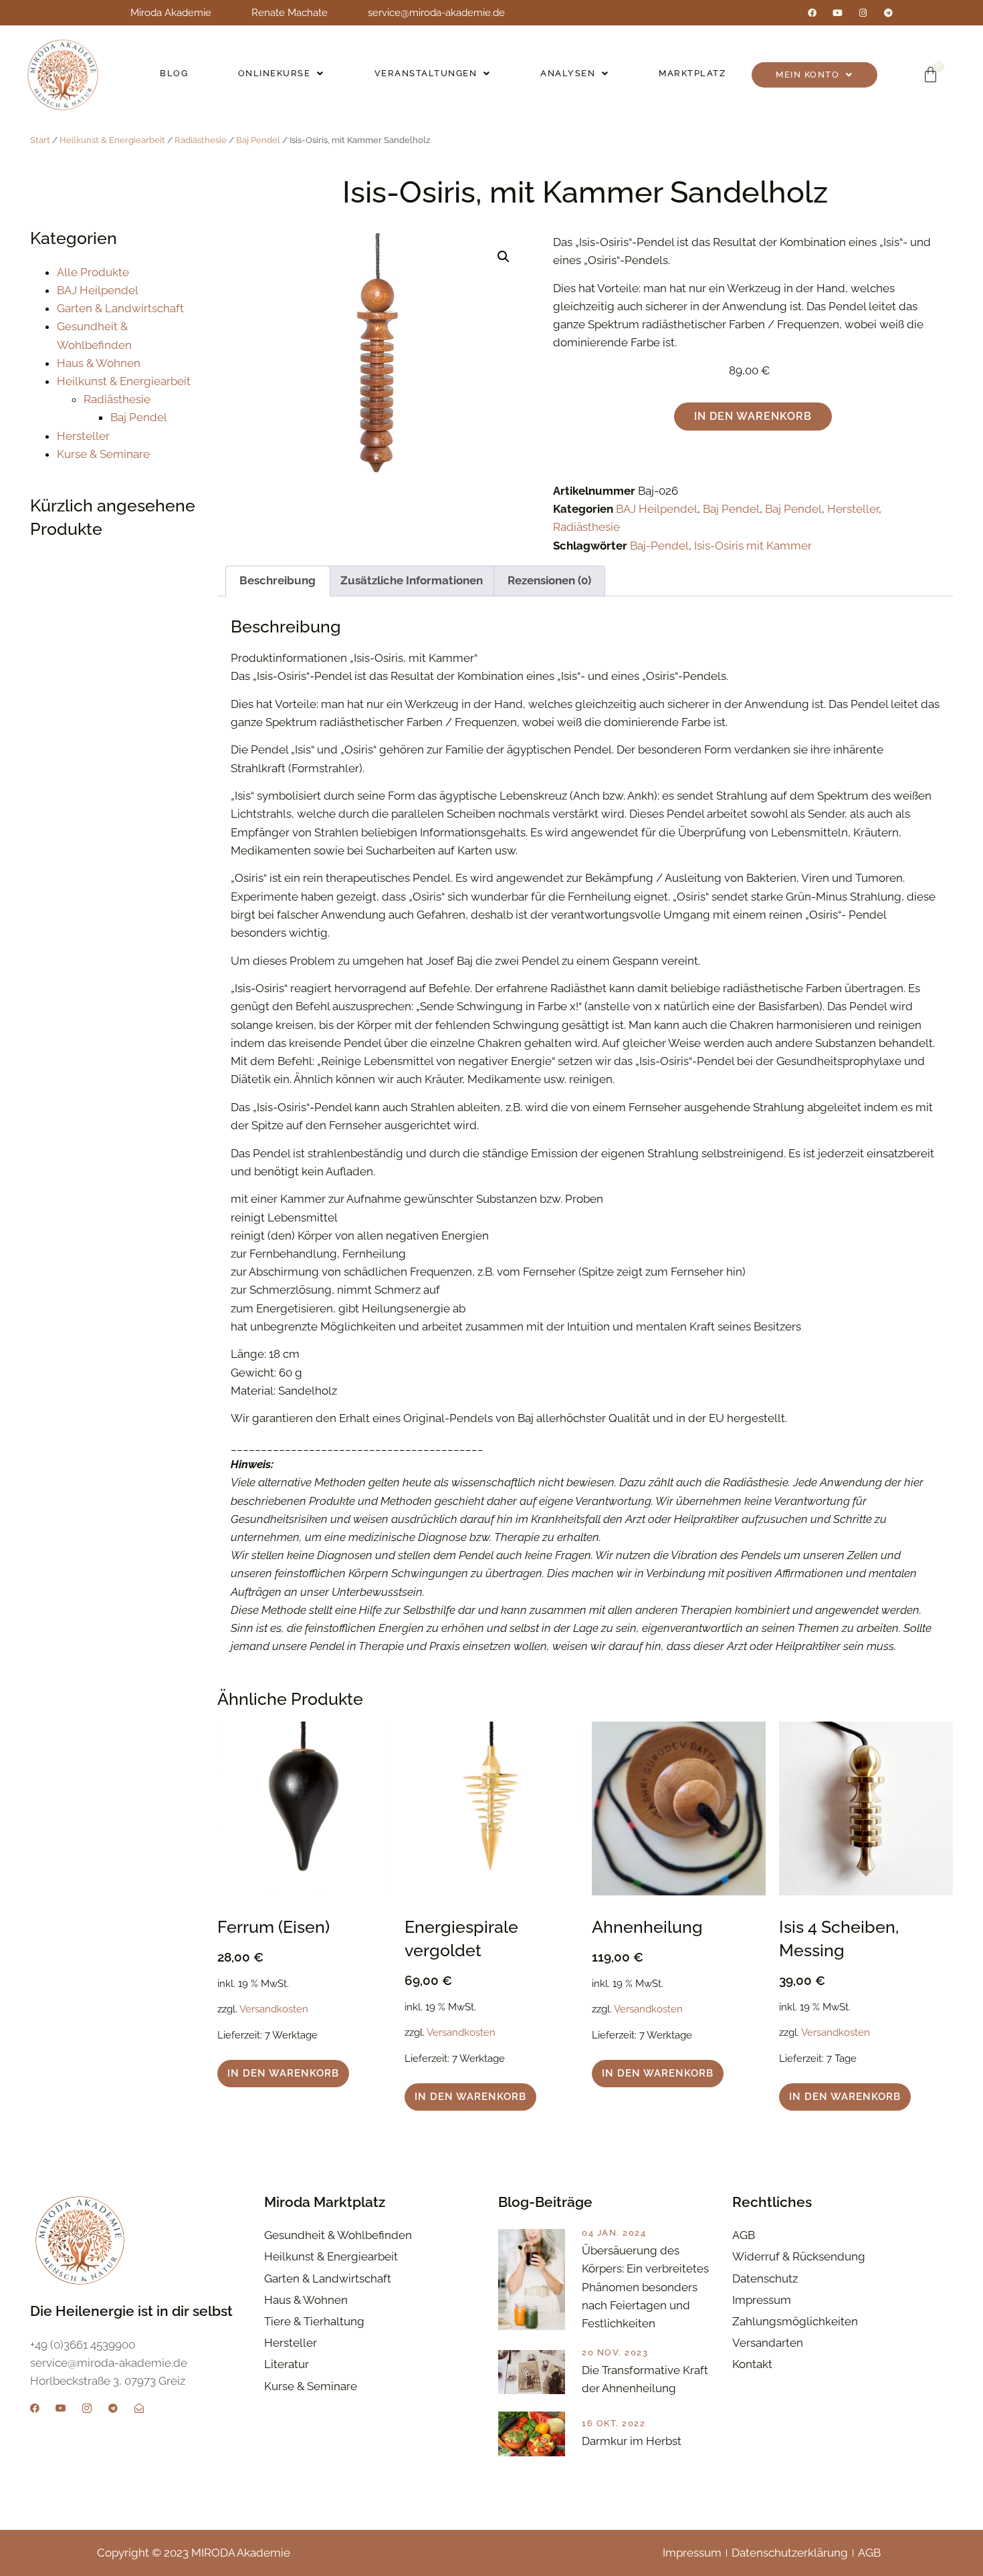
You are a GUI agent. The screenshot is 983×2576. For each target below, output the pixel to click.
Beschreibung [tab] (278, 580)
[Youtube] (838, 13)
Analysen (568, 73)
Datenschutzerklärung (790, 2553)
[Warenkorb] (931, 75)
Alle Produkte (93, 272)
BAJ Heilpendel (98, 290)
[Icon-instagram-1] (87, 2408)
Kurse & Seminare (103, 454)
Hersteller (83, 436)
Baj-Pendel (659, 546)
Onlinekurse (275, 73)
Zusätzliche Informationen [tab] (412, 580)
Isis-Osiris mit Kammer (753, 546)
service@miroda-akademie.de (436, 13)
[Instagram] (863, 13)
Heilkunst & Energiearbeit (112, 140)
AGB (869, 2553)
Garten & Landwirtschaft (120, 308)
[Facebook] (812, 13)
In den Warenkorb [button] (283, 2073)
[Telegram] (888, 13)
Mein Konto (807, 75)
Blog (174, 73)
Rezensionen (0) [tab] (549, 580)
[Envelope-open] (139, 2408)
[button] (282, 74)
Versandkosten (274, 2009)
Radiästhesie (201, 140)
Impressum (692, 2553)
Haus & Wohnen (99, 363)
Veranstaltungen (426, 73)
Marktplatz (692, 73)
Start (40, 140)
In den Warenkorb (753, 416)
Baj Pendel (258, 140)
